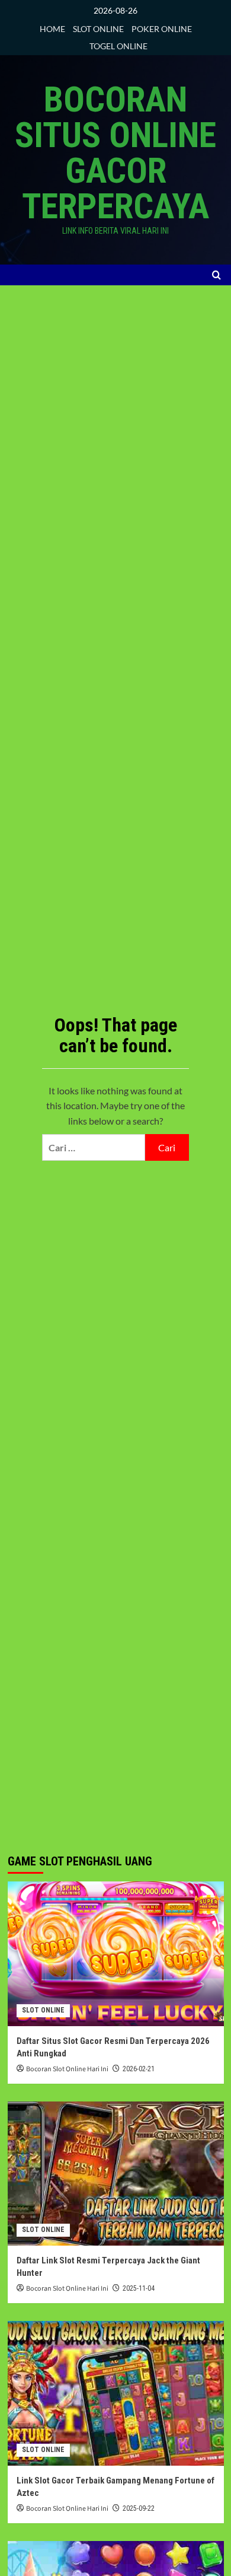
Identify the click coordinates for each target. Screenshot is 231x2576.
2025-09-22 (139, 2508)
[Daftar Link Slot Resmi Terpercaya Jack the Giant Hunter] (116, 2174)
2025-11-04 (139, 2288)
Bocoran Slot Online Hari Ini (67, 2069)
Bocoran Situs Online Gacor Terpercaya (115, 153)
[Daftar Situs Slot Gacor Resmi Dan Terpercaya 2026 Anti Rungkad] (116, 1954)
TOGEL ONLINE (118, 46)
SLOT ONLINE (98, 29)
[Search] (216, 275)
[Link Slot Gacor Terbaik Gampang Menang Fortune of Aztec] (116, 2393)
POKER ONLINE (162, 29)
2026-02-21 (139, 2069)
